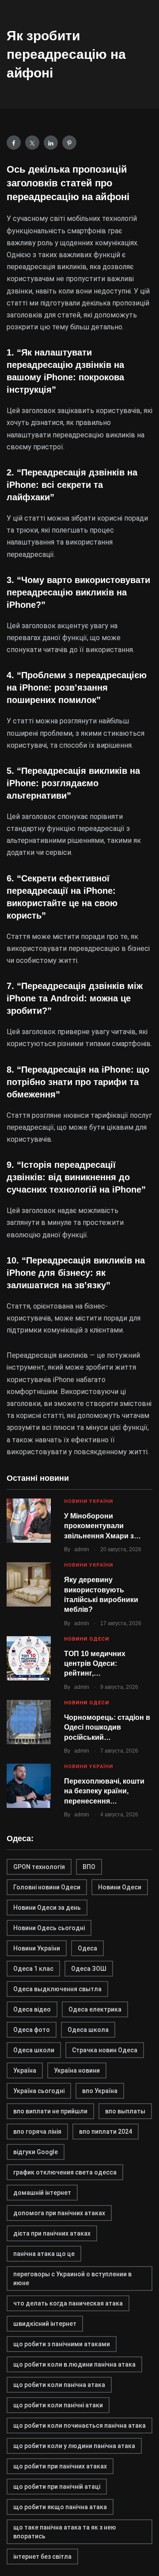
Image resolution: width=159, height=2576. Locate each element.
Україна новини (77, 2070)
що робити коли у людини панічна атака (74, 2446)
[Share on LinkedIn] (51, 143)
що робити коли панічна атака (59, 2385)
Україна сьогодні (39, 2091)
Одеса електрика (95, 2009)
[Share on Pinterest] (69, 143)
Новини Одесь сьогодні (49, 1928)
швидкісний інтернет (45, 2324)
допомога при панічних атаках (59, 2213)
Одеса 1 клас (33, 1969)
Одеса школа (88, 2030)
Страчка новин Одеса (105, 2050)
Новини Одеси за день (47, 1908)
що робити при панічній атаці (57, 2487)
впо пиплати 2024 (106, 2132)
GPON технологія (39, 1867)
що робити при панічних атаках (60, 2466)
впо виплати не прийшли (50, 2111)
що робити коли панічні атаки (58, 2405)
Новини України (89, 1501)
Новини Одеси (87, 1639)
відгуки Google (36, 2152)
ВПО (89, 1867)
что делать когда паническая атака (68, 2303)
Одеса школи (34, 2050)
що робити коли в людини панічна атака (74, 2364)
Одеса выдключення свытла (57, 1989)
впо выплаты (125, 2111)
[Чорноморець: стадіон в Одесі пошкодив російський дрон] (29, 1722)
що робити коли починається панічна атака (79, 2425)
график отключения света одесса (65, 2172)
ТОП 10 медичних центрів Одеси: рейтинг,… (95, 1664)
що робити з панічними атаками (62, 2344)
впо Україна (100, 2091)
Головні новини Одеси (47, 1887)
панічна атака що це (44, 2254)
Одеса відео (32, 2009)
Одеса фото (32, 2030)
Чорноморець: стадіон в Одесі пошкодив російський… (107, 1727)
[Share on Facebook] (14, 143)
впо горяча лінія (37, 2132)
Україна (25, 2070)
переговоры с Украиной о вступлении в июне (72, 2279)
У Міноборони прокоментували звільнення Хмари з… (102, 1526)
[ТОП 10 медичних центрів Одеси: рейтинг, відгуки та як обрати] (29, 1658)
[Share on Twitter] (32, 143)
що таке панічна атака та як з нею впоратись (65, 2532)
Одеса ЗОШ (89, 1969)
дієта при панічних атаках (52, 2233)
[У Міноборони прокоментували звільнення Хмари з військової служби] (29, 1521)
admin (82, 1549)
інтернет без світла (42, 2557)
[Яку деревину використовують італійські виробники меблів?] (29, 1584)
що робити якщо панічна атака (60, 2507)
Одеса (87, 1948)
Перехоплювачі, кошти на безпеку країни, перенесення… (104, 1791)
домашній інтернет (42, 2193)
